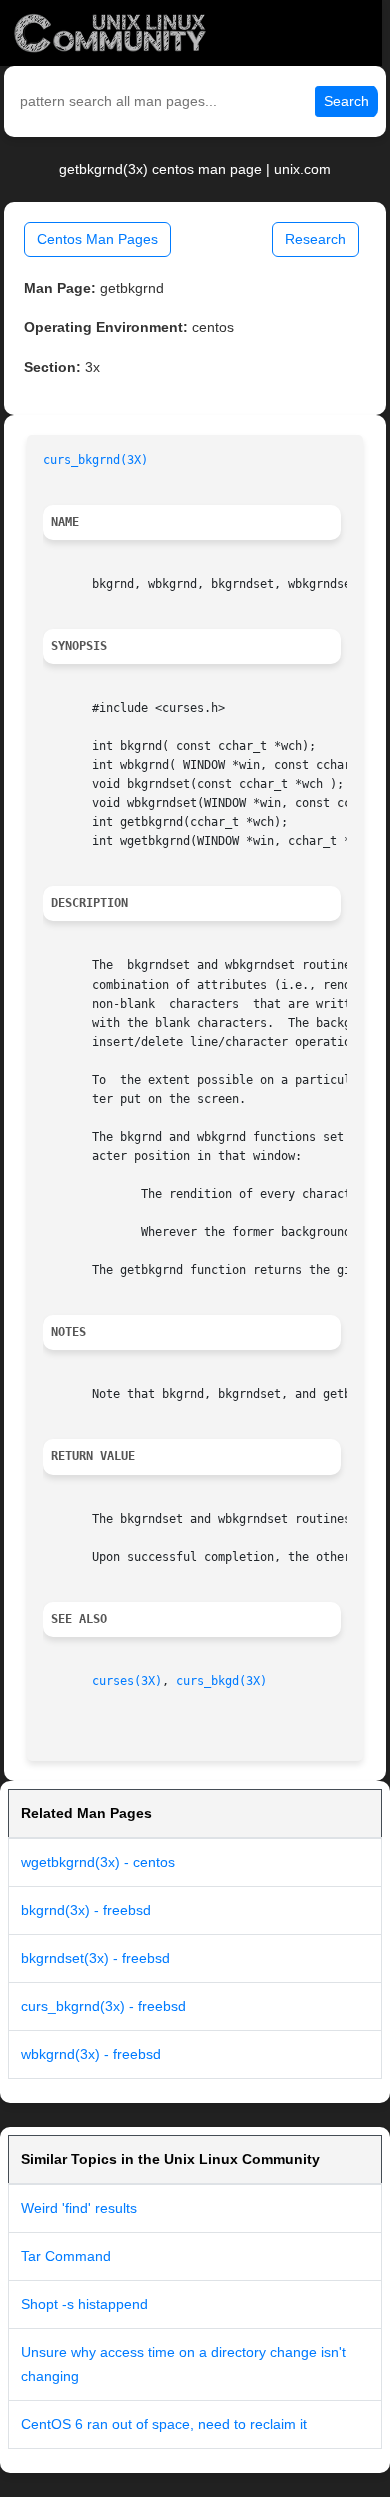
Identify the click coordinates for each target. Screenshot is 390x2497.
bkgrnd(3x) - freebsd (86, 1910)
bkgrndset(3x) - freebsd (95, 1958)
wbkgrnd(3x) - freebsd (91, 2054)
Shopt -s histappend (84, 2304)
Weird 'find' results (79, 2208)
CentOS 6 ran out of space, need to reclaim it (164, 2424)
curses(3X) (127, 1681)
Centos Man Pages (97, 239)
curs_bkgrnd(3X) (95, 460)
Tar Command (66, 2256)
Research (315, 239)
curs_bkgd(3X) (221, 1681)
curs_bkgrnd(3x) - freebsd (103, 2006)
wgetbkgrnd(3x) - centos (98, 1862)
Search (346, 101)
